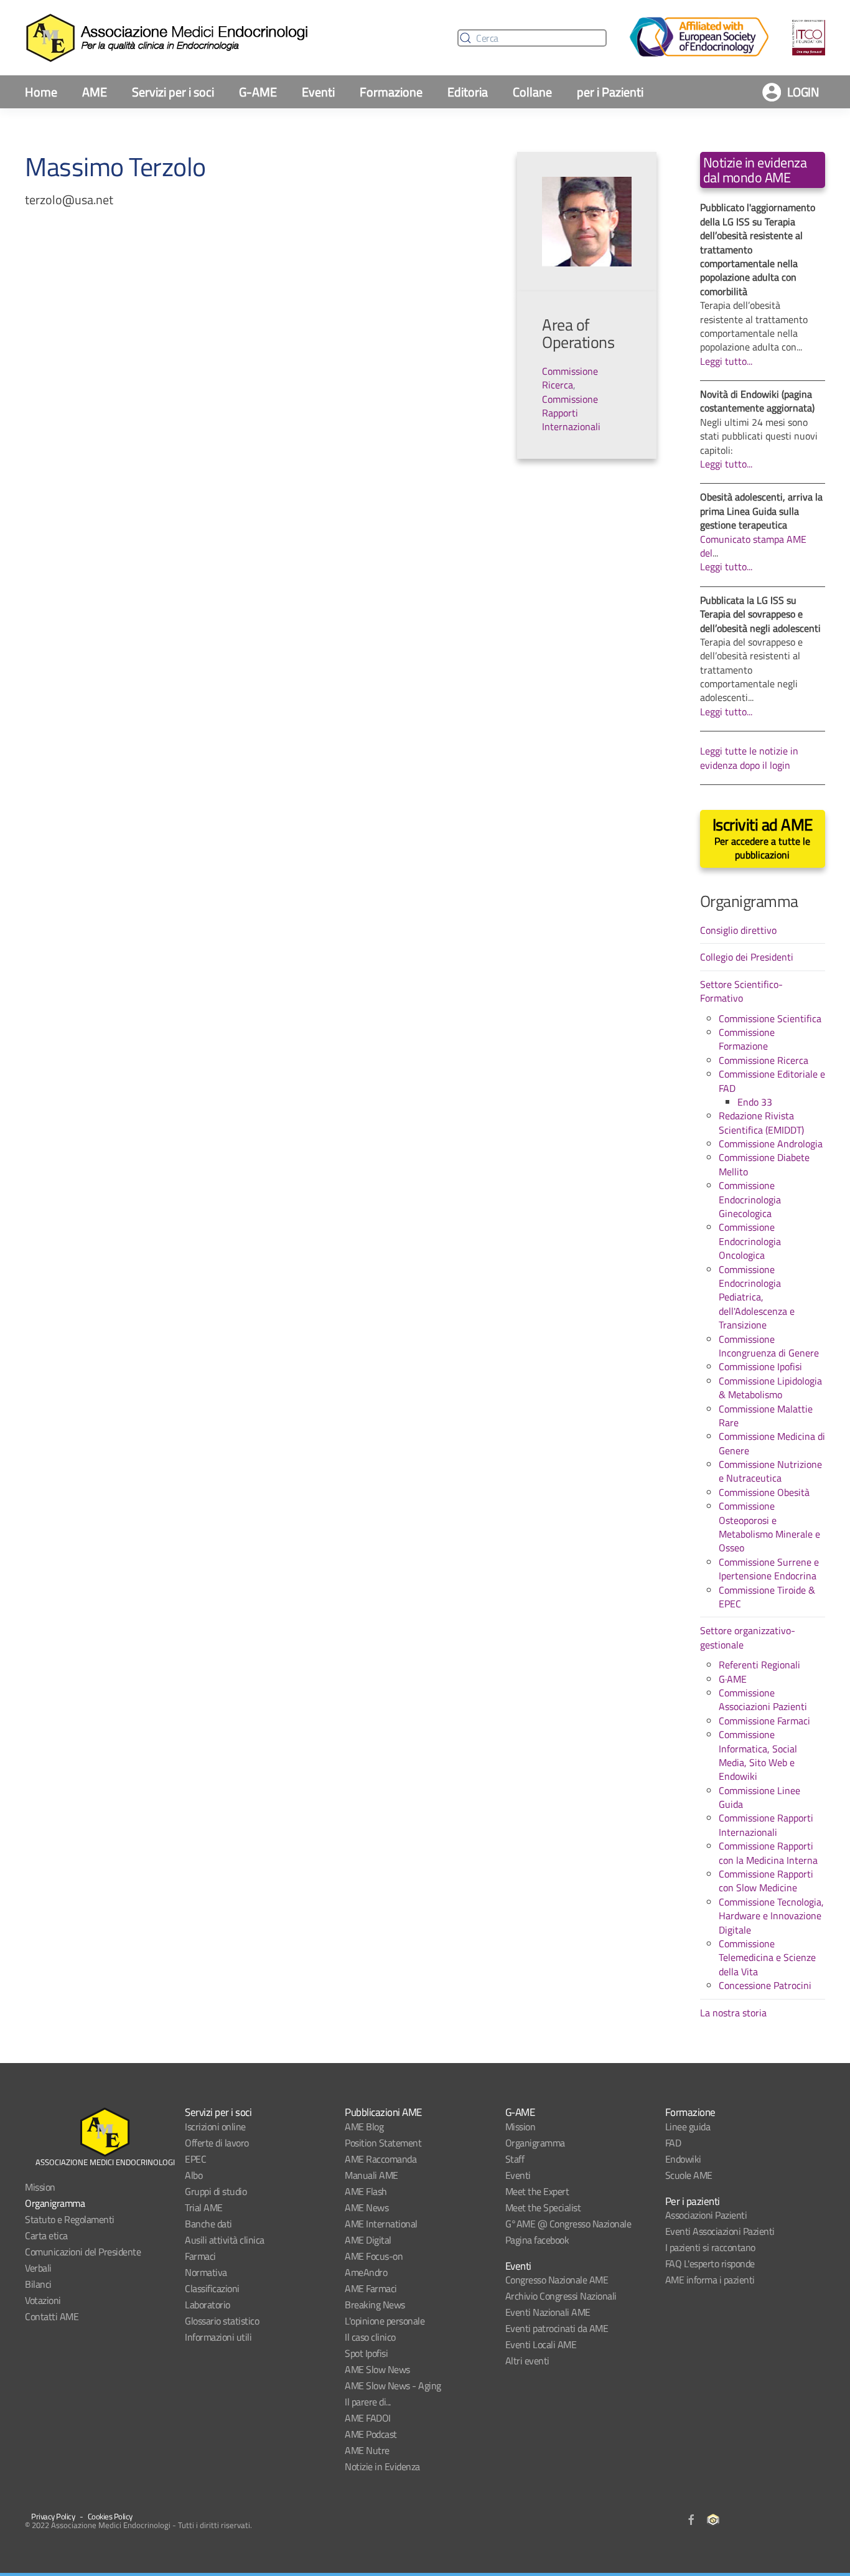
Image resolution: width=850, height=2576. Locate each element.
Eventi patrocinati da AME (557, 2328)
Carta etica (46, 2235)
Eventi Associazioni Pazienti (720, 2231)
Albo (194, 2175)
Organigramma (55, 2203)
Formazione (391, 92)
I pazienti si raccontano (710, 2247)
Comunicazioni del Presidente (83, 2252)
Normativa (206, 2272)
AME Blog (364, 2127)
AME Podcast (371, 2434)
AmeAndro (366, 2272)
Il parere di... (368, 2402)
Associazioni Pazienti (706, 2215)
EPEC (195, 2159)
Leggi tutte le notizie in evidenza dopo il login (749, 758)
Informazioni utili (218, 2337)
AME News (367, 2207)
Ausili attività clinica (225, 2240)
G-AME (258, 92)
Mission (40, 2187)
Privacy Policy (53, 2516)
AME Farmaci (371, 2288)
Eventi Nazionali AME (548, 2312)
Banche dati (208, 2224)
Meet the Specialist (543, 2207)
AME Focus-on (374, 2256)
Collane (532, 92)
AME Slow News (377, 2369)
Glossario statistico (222, 2321)
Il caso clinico (370, 2337)
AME (95, 92)
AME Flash (366, 2191)
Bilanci (38, 2284)
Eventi (318, 92)
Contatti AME (52, 2316)
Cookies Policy (110, 2516)
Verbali (38, 2268)
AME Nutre (367, 2450)
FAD (673, 2143)
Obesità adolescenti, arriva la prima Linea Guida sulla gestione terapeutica (761, 511)
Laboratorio (208, 2305)
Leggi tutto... (726, 361)
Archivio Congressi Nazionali (561, 2296)
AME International (381, 2224)
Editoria (468, 92)
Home (41, 92)
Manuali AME (371, 2175)
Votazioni (43, 2300)
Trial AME (204, 2207)
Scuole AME (689, 2175)
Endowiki (683, 2159)
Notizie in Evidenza (382, 2466)
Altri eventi (527, 2361)
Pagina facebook (537, 2240)
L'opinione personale (385, 2321)
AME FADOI (368, 2418)
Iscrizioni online (215, 2127)
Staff (515, 2159)
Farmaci (200, 2256)
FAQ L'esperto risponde (710, 2263)
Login (803, 92)
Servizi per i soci (173, 92)
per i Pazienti (610, 92)
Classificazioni (212, 2288)
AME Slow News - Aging (393, 2386)
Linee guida (688, 2127)
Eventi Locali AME (541, 2344)
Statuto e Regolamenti (70, 2219)
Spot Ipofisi (366, 2353)
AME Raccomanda (381, 2159)
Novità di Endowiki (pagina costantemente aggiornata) (757, 401)
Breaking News (375, 2305)
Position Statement (383, 2143)
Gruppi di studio (216, 2191)
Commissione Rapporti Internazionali (571, 413)
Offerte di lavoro (217, 2143)
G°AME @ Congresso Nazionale (568, 2224)
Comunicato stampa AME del (753, 546)
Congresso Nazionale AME (557, 2280)
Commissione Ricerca (570, 378)
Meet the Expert (537, 2191)
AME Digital (368, 2240)
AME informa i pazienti (710, 2280)
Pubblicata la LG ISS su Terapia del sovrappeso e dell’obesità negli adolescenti (760, 614)
